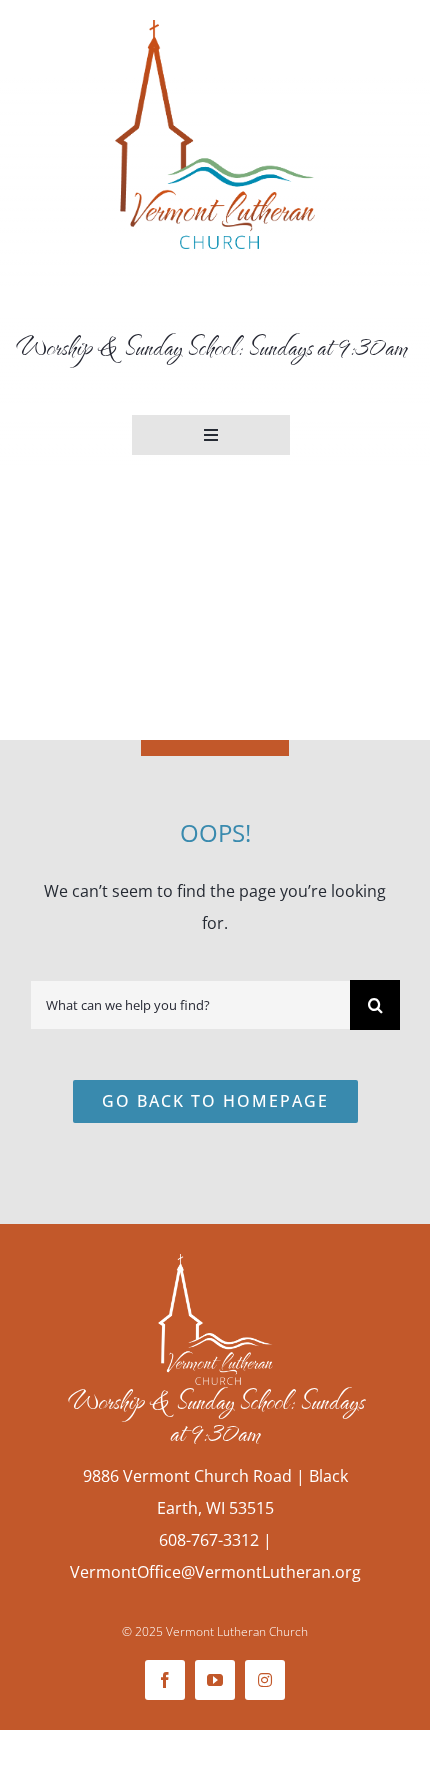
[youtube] (215, 1680)
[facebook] (165, 1680)
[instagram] (265, 1680)
